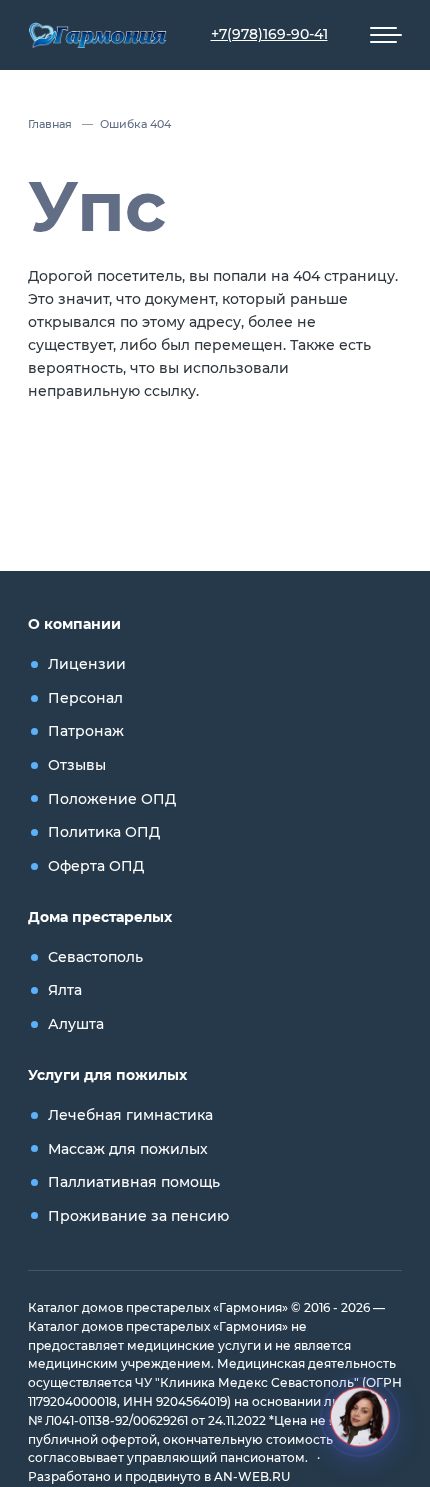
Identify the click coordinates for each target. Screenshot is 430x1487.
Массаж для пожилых (128, 1149)
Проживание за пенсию (138, 1216)
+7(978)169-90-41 (269, 34)
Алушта (76, 1024)
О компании (74, 624)
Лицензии (87, 664)
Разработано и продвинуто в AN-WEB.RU (159, 1477)
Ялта (65, 990)
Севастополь (95, 957)
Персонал (85, 698)
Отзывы (77, 765)
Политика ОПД (104, 832)
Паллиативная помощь (134, 1182)
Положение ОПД (112, 799)
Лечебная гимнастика (130, 1115)
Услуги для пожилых (107, 1075)
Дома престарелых (100, 917)
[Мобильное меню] (386, 35)
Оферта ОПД (96, 866)
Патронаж (86, 731)
